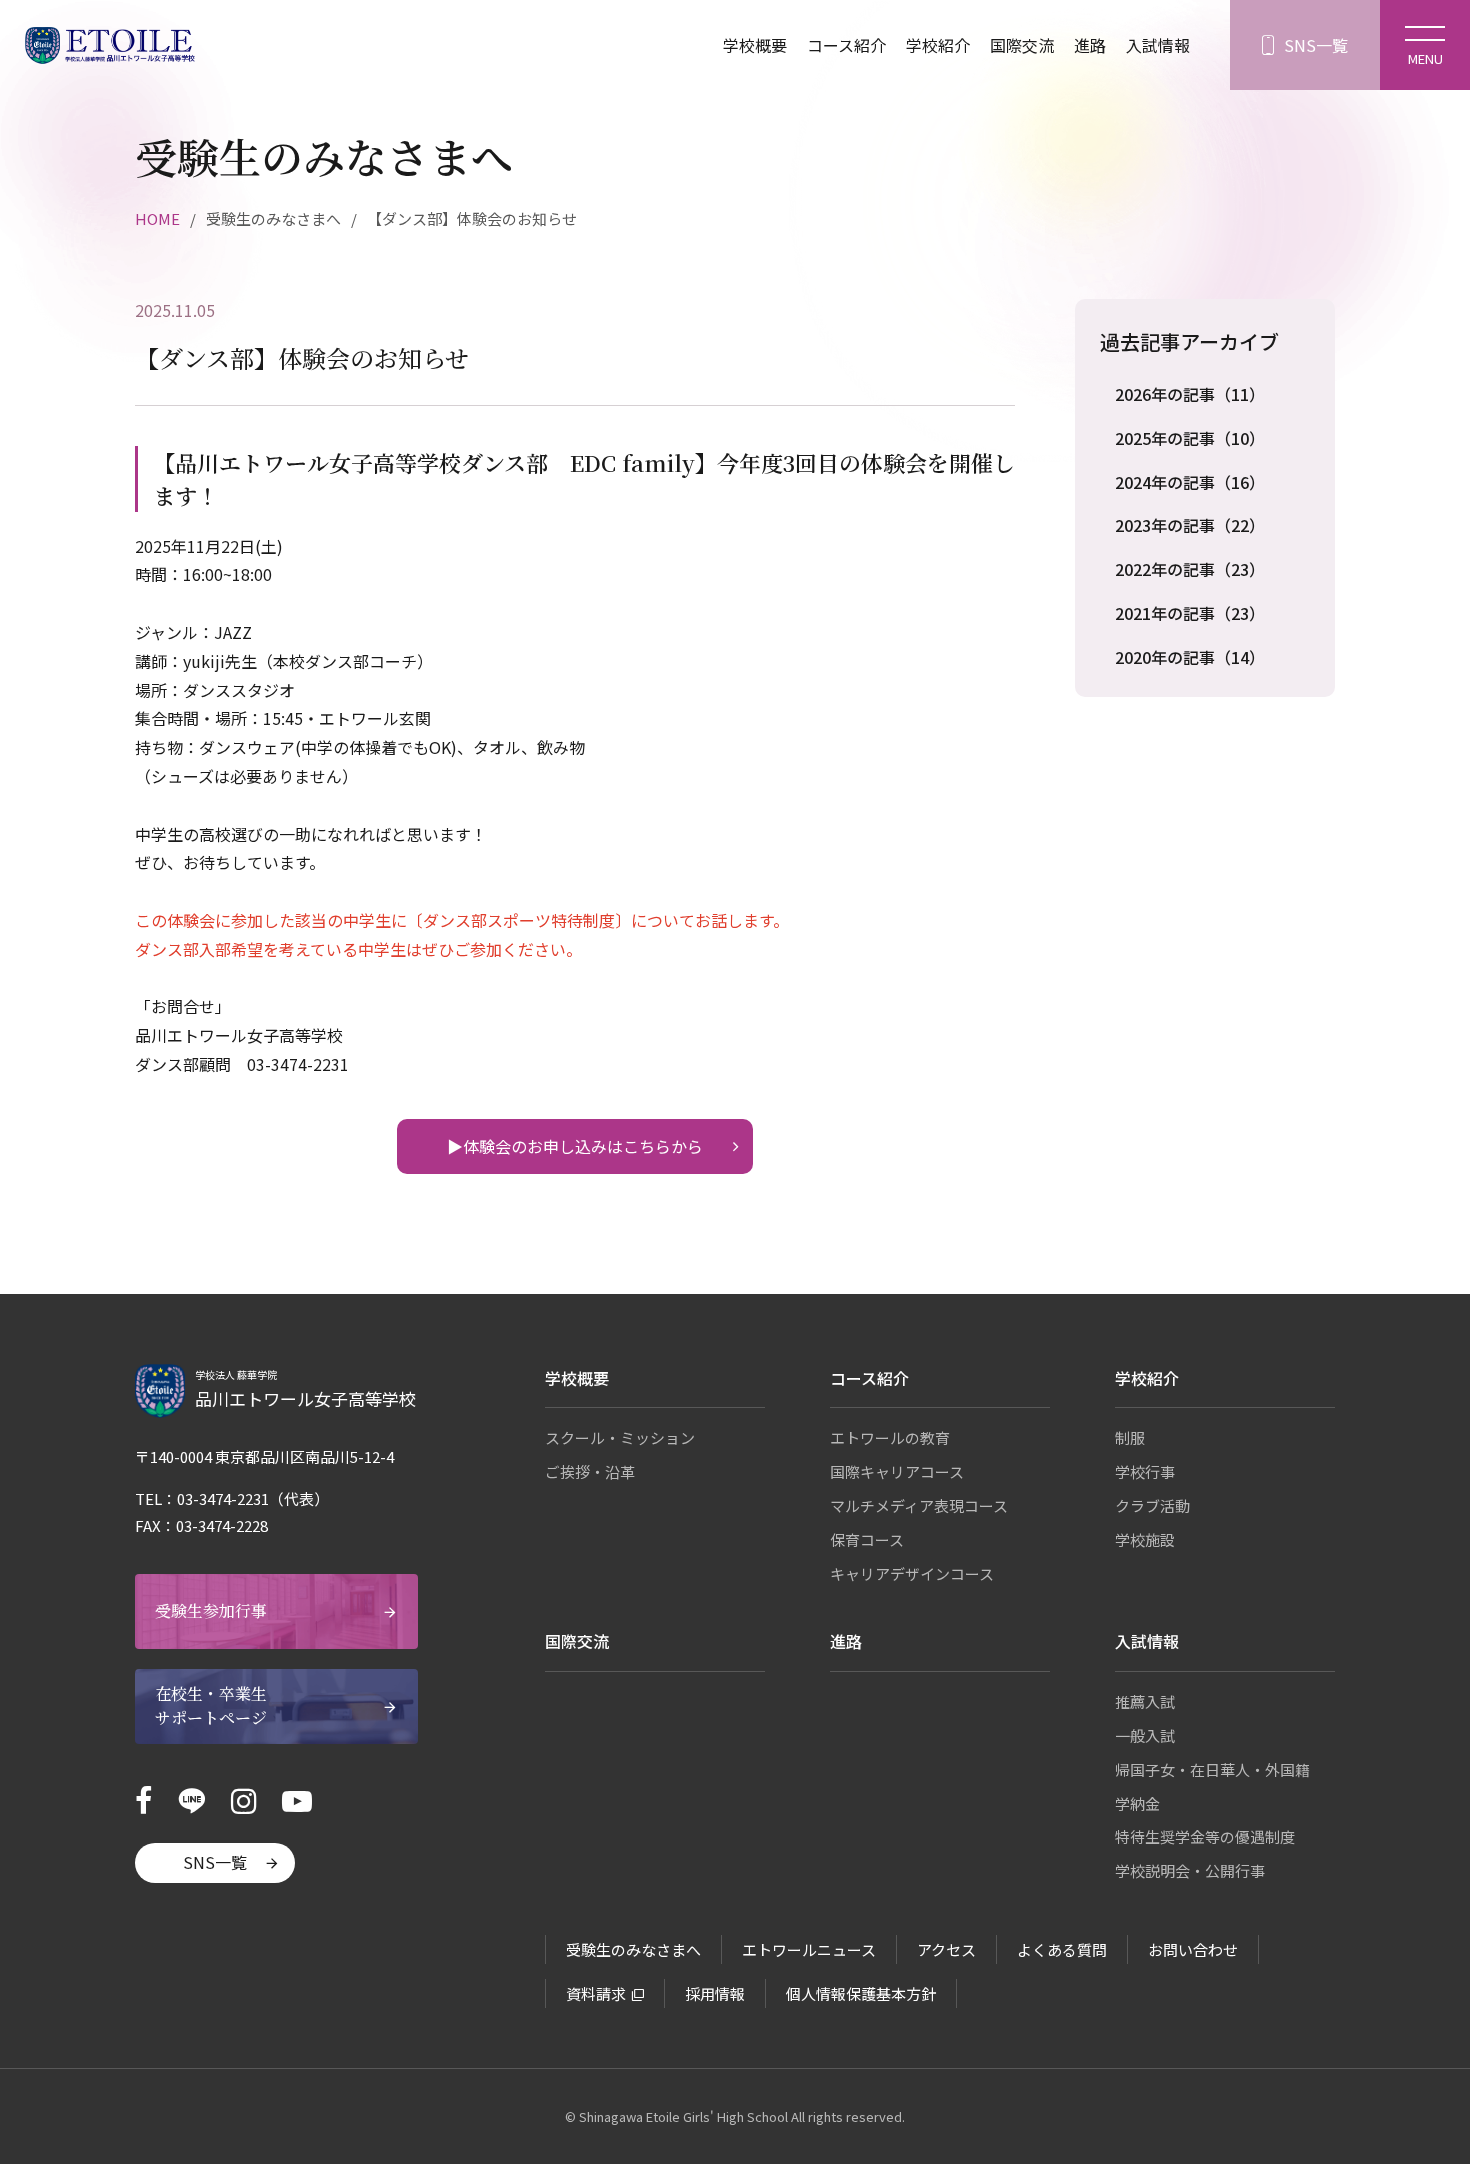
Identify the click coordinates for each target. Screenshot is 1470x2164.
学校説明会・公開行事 (1190, 1870)
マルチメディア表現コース (919, 1505)
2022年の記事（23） (1190, 569)
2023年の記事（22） (1190, 525)
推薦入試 (1145, 1701)
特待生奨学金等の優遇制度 (1205, 1836)
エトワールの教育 (890, 1437)
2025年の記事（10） (1190, 438)
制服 (1130, 1437)
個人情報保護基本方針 (861, 1993)
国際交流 (1022, 45)
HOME (157, 218)
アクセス (946, 1949)
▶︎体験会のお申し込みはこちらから (575, 1146)
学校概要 (755, 45)
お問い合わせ (1193, 1949)
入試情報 (1158, 45)
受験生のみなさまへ (633, 1949)
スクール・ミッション (620, 1437)
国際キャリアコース (897, 1471)
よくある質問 (1062, 1949)
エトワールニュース (809, 1949)
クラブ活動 (1152, 1505)
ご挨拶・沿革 (590, 1471)
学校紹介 (938, 45)
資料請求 (596, 1993)
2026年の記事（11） (1190, 394)
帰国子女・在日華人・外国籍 (1212, 1769)
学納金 (1137, 1803)
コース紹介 (846, 45)
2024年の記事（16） (1190, 482)
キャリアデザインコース (912, 1573)
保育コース (867, 1539)
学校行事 (1145, 1471)
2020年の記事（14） (1190, 657)
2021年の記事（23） (1190, 613)
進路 (1090, 45)
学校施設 (1145, 1539)
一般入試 (1145, 1735)
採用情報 (715, 1993)
